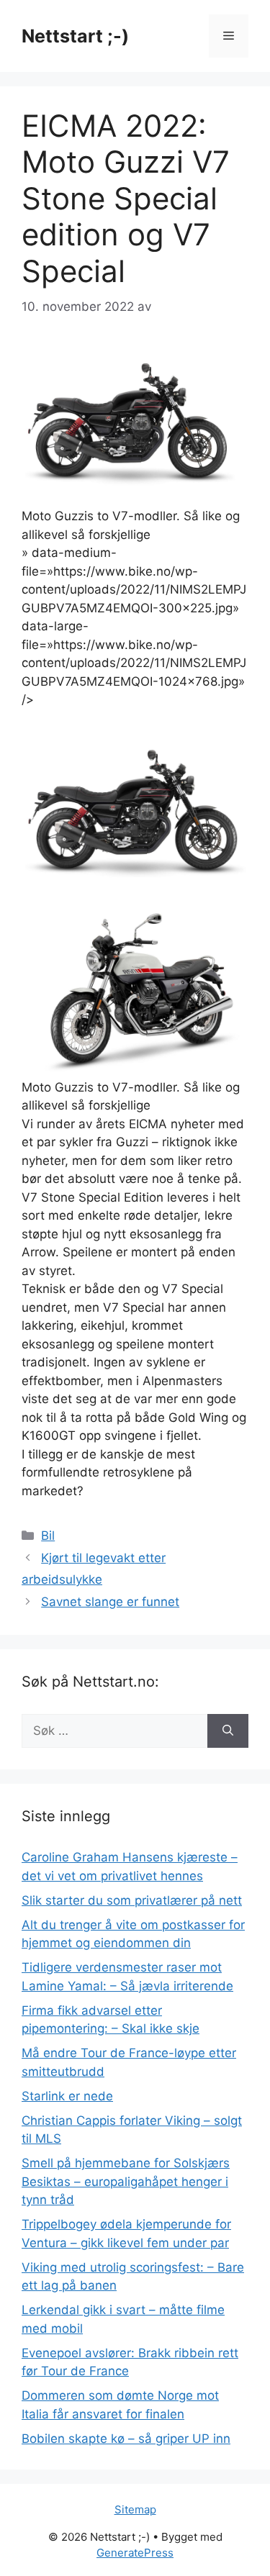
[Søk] (228, 1731)
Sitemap (135, 2509)
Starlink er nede (67, 2096)
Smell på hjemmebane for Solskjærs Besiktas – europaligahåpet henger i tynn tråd (126, 2181)
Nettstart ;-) (75, 36)
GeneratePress (135, 2553)
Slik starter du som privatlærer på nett (132, 1900)
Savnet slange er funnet (110, 1602)
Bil (48, 1536)
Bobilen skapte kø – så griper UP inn (126, 2439)
